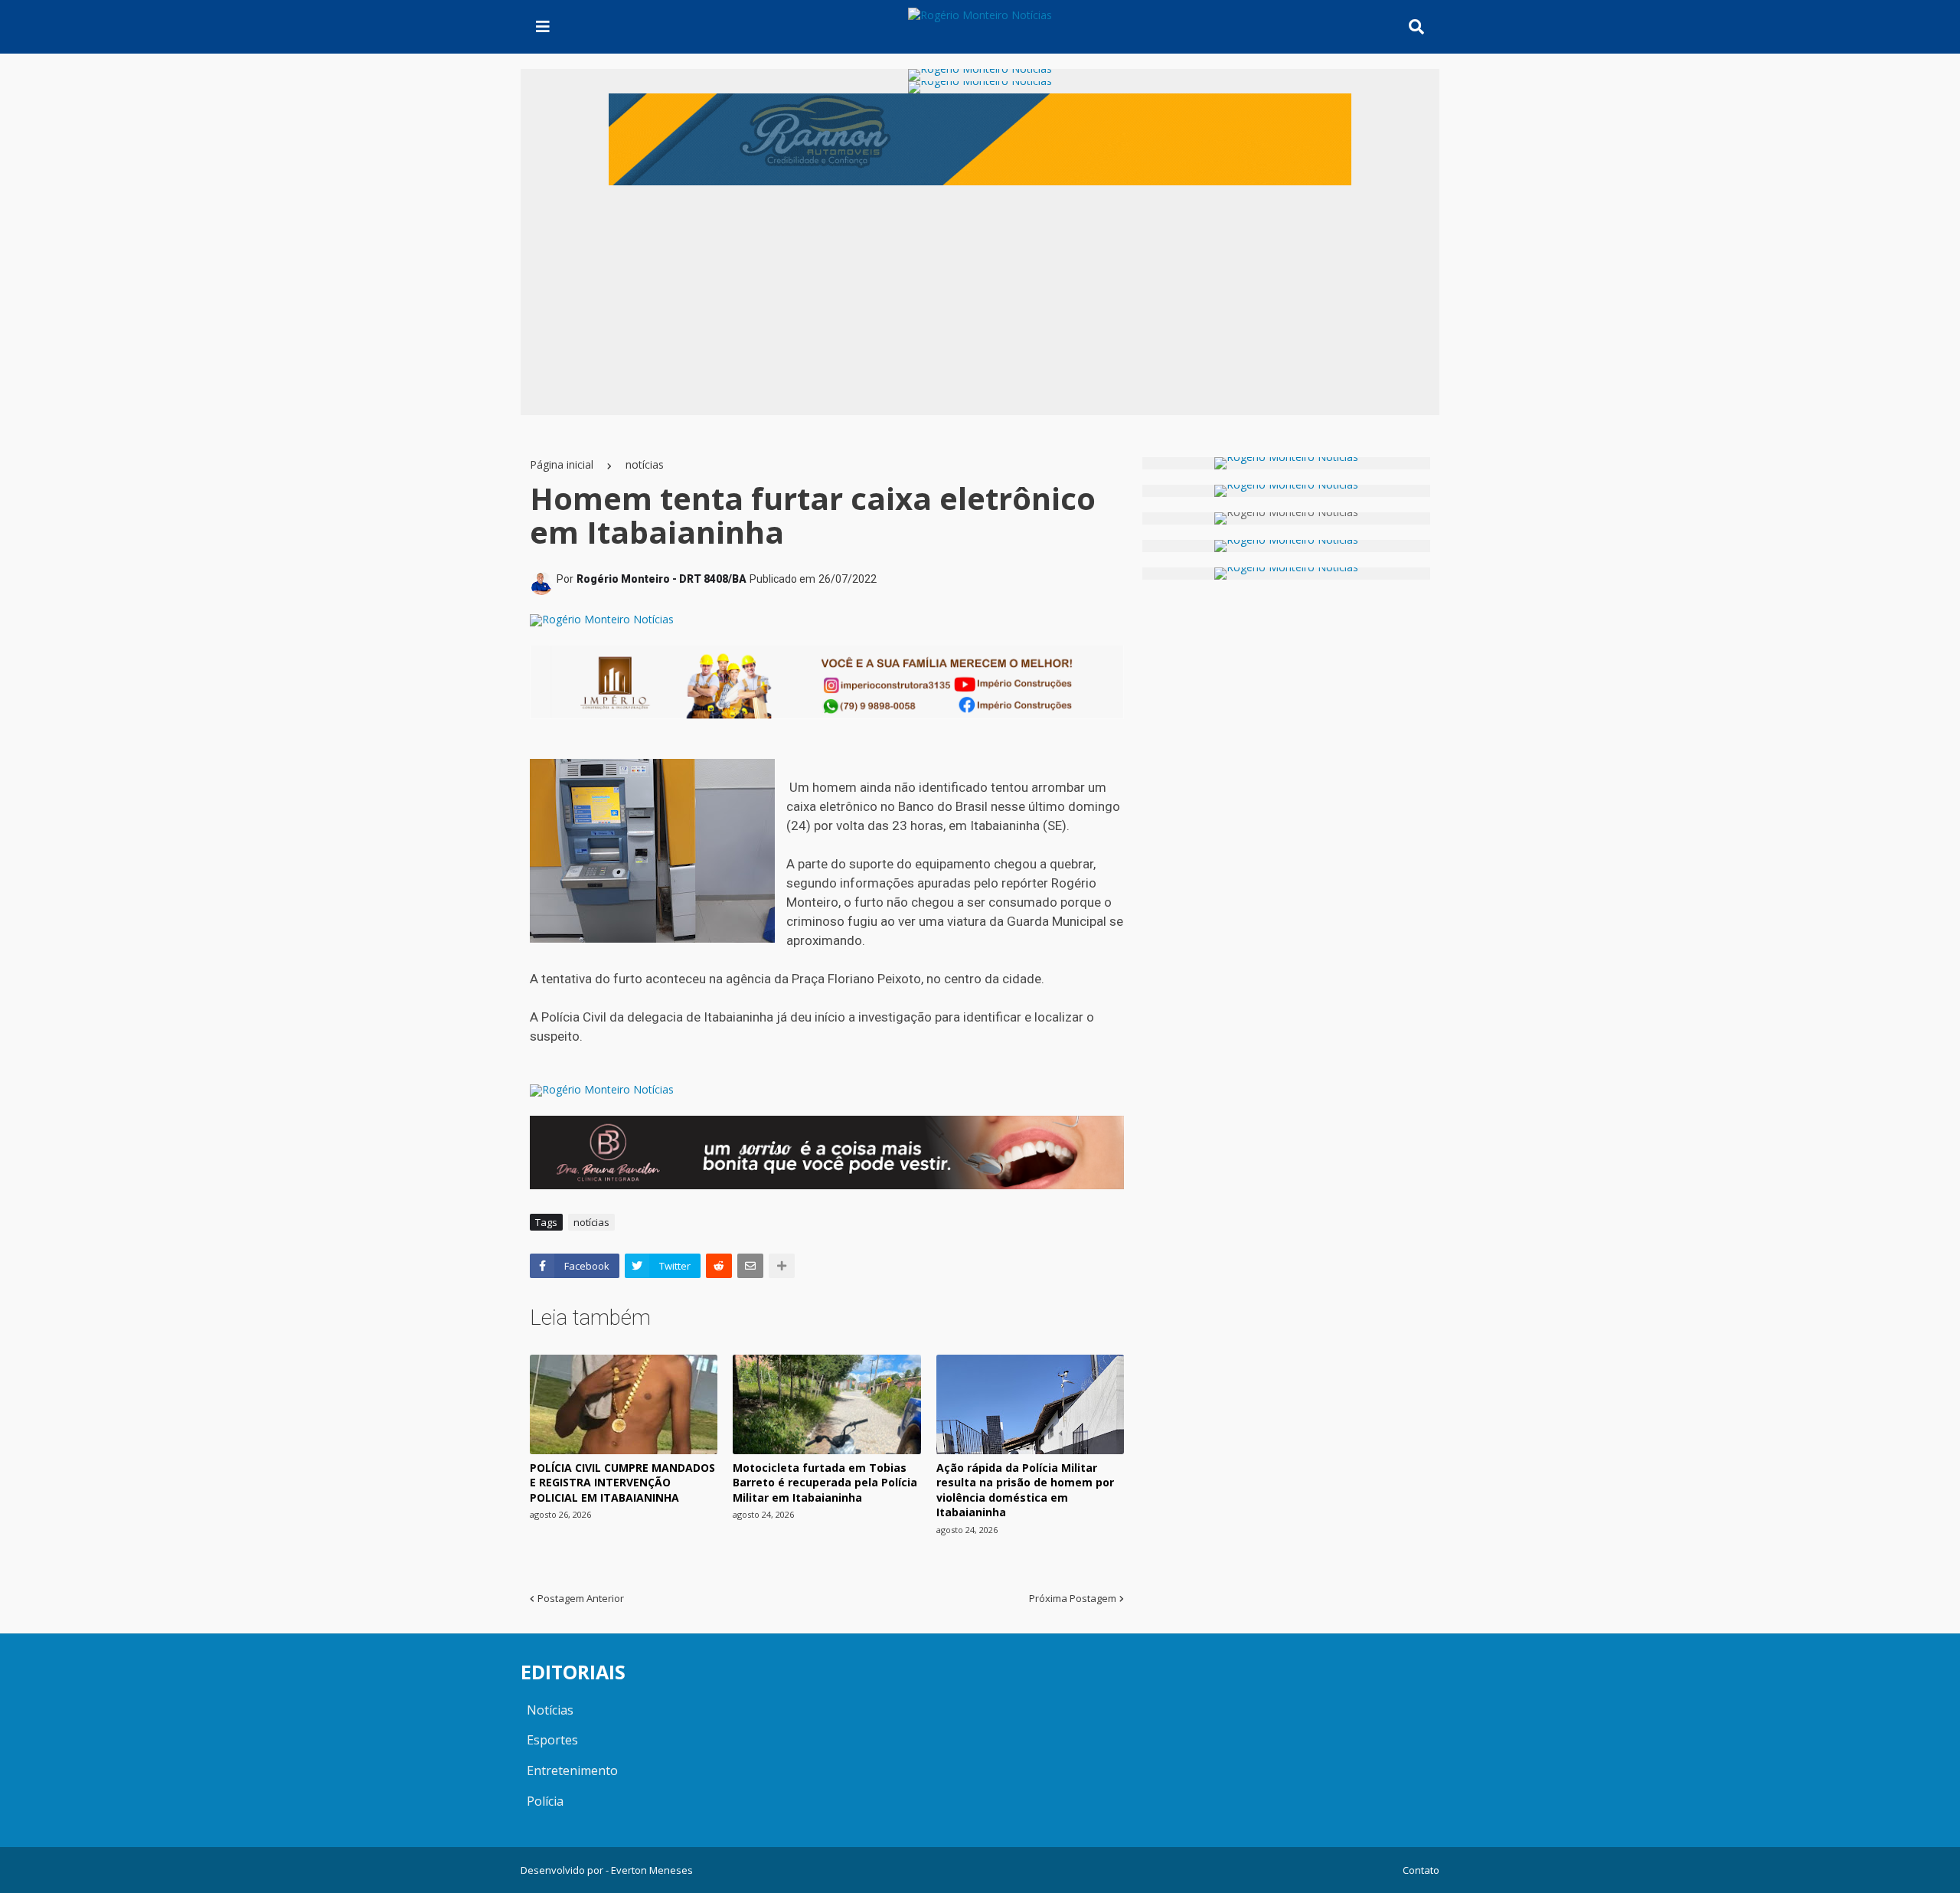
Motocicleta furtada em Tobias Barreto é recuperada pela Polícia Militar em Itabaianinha (825, 1483)
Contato (1421, 1870)
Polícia (545, 1801)
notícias (645, 464)
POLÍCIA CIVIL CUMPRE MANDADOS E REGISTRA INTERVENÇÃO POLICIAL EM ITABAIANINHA (622, 1483)
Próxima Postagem (1073, 1598)
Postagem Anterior (581, 1598)
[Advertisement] (980, 300)
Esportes (552, 1740)
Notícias (550, 1710)
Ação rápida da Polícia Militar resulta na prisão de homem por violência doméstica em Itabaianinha (1025, 1490)
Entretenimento (572, 1770)
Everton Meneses (652, 1870)
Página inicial (562, 464)
